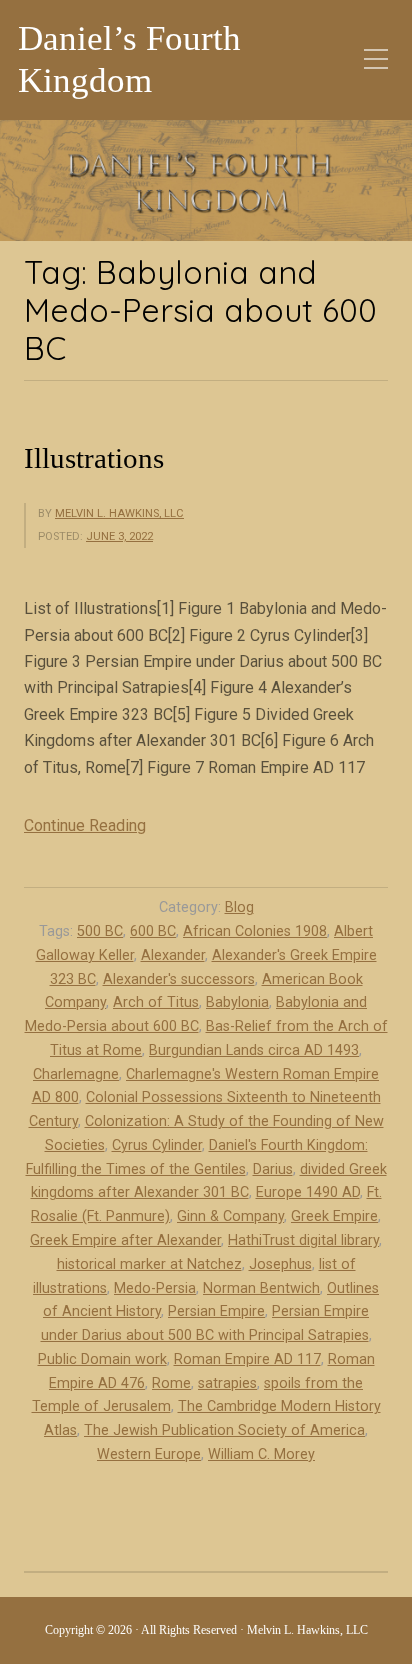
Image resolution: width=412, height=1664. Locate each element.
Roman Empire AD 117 (247, 1359)
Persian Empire (216, 1311)
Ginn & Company (230, 1216)
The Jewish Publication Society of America (224, 1430)
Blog (239, 907)
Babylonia (237, 1002)
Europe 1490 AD (308, 1192)
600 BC (153, 931)
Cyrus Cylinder (157, 1145)
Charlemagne (76, 1074)
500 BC (100, 931)
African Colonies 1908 (255, 931)
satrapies (227, 1383)
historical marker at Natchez (149, 1264)
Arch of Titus (156, 1002)
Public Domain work (102, 1359)
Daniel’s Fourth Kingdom (129, 59)
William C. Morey (261, 1454)
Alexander (173, 955)
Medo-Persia (155, 1288)
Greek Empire (334, 1216)
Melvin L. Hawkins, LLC (119, 513)
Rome (171, 1383)
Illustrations (94, 458)
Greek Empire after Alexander (125, 1240)
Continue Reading (85, 825)
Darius (273, 1169)
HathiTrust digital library (303, 1240)
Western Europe (149, 1454)
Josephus (280, 1264)
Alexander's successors (179, 979)
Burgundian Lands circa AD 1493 (254, 1050)
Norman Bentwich (261, 1288)
